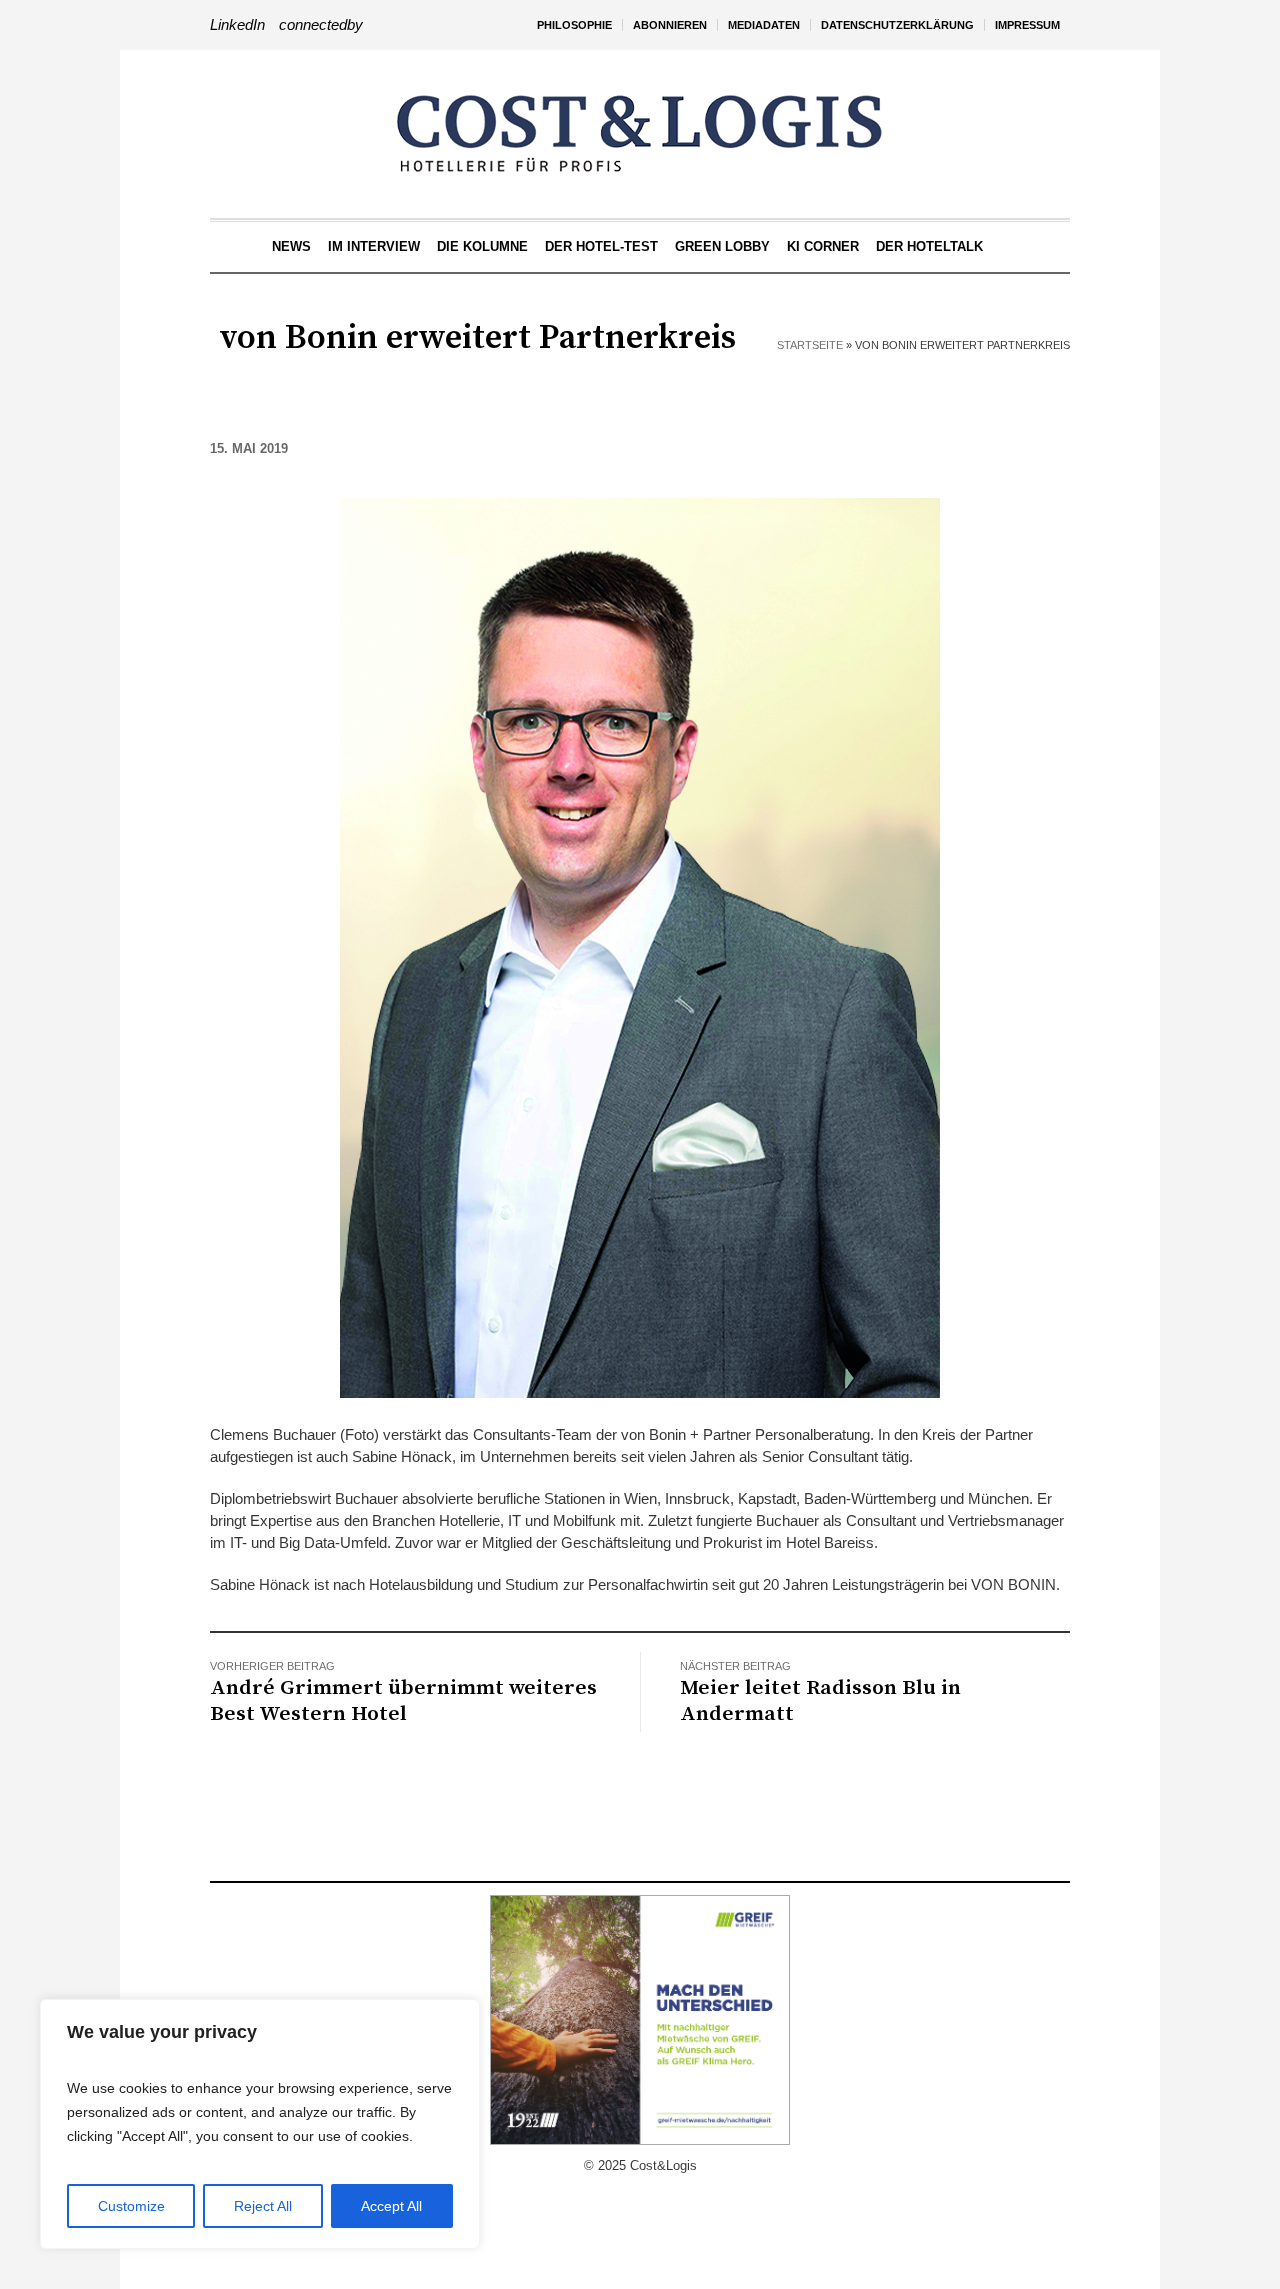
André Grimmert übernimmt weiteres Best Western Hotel (403, 1701)
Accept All (391, 2206)
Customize (131, 2206)
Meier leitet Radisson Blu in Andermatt (820, 1701)
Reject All (263, 2206)
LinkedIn (237, 24)
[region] (260, 2124)
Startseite (810, 345)
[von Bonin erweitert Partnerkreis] (640, 946)
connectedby (321, 24)
